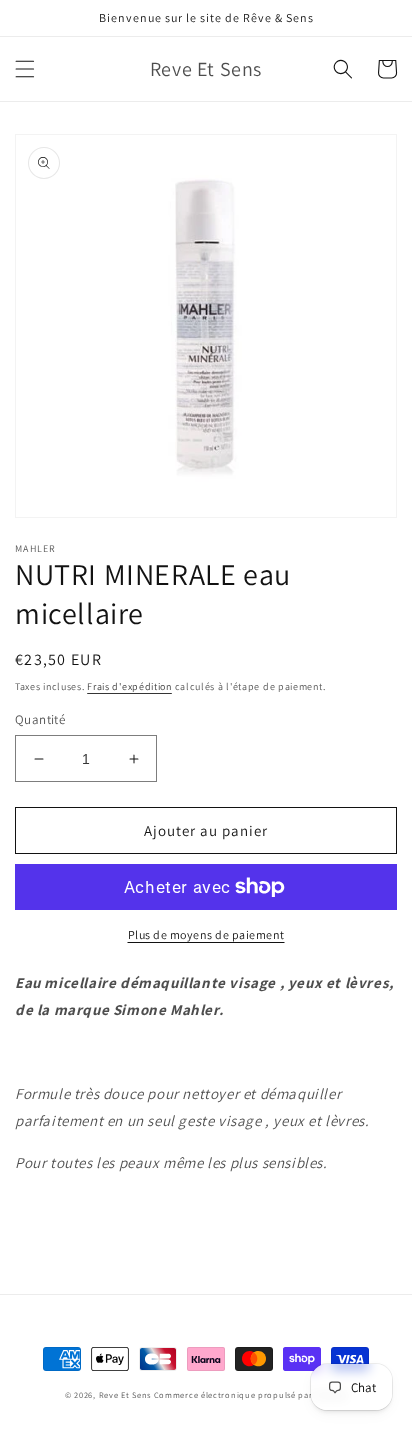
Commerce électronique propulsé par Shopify (250, 1394)
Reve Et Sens (125, 1394)
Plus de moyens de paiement (206, 934)
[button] (25, 69)
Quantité (40, 719)
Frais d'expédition (129, 686)
